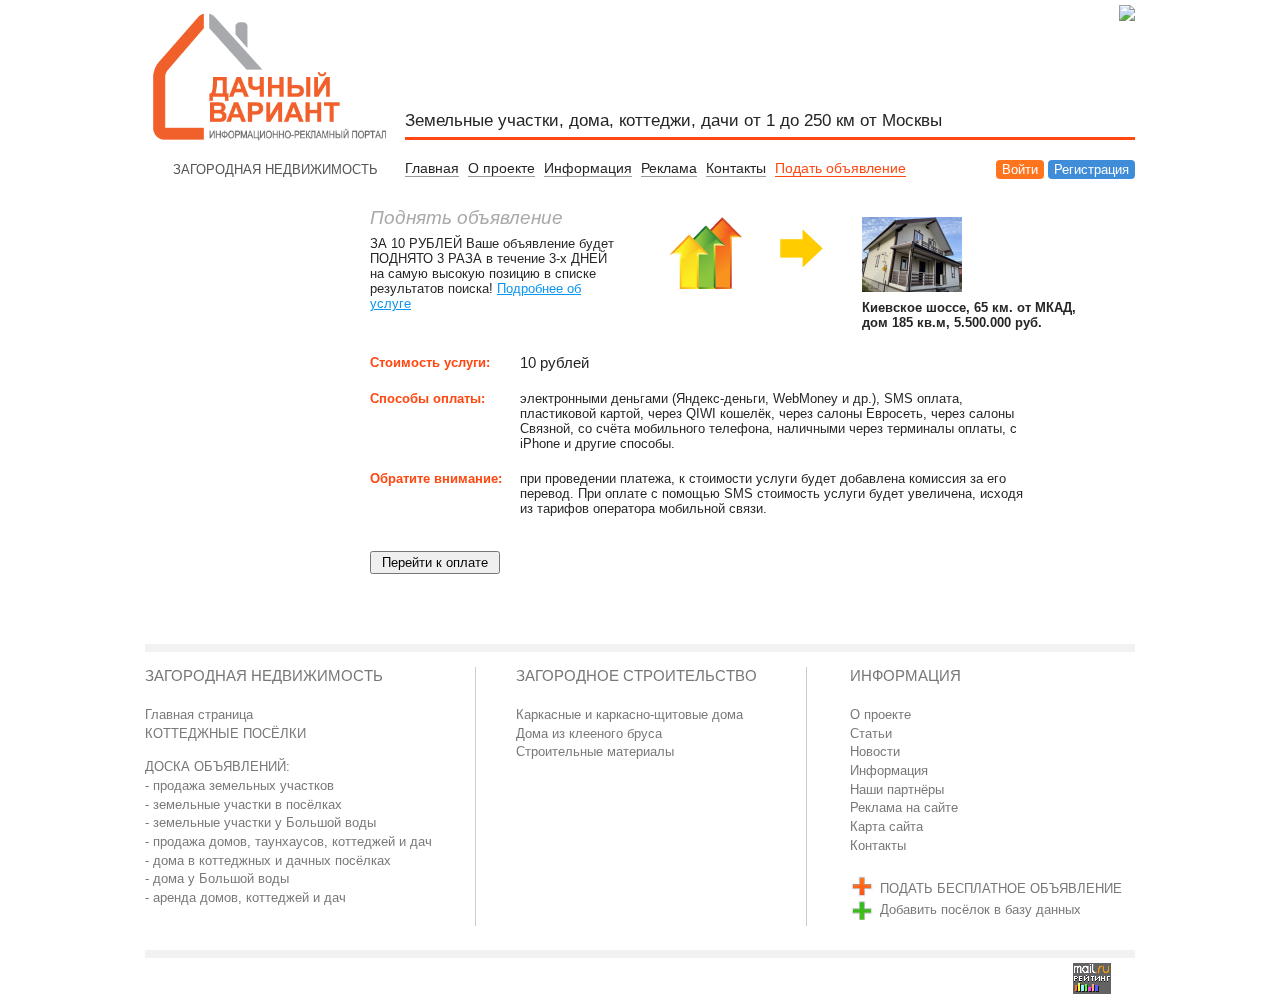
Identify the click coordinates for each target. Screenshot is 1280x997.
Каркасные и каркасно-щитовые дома (629, 714)
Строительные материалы (595, 751)
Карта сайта (886, 826)
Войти (1020, 169)
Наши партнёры (897, 789)
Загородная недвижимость (264, 676)
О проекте (501, 168)
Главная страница (199, 714)
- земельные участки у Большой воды (260, 822)
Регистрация (1091, 169)
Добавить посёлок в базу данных (980, 909)
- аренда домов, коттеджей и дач (245, 897)
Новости (875, 751)
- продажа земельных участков (239, 785)
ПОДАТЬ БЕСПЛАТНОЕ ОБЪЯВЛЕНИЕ (1001, 888)
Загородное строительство (636, 676)
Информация (588, 168)
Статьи (871, 733)
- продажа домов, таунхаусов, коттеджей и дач (288, 841)
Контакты (736, 168)
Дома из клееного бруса (589, 733)
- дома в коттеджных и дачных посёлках (268, 860)
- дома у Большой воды (217, 878)
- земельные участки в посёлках (243, 804)
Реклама (669, 168)
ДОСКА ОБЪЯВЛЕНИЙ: (217, 766)
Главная (432, 168)
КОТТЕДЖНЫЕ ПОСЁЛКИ (225, 733)
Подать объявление (840, 168)
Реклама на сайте (904, 807)
